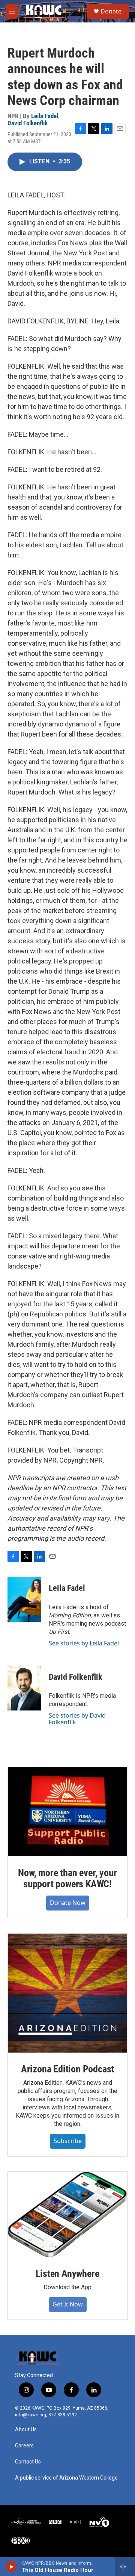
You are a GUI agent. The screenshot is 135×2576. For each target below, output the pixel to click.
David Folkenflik (28, 123)
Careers (24, 2446)
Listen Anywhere (67, 2274)
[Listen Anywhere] (67, 2214)
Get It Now (68, 2304)
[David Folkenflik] (24, 1688)
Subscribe (68, 2141)
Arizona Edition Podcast (67, 2069)
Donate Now (68, 1903)
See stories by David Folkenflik (77, 1719)
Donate (111, 11)
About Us (26, 2430)
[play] (11, 2567)
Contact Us (28, 2462)
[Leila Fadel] (24, 1599)
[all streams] (125, 2567)
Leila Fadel (45, 116)
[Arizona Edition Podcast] (67, 1993)
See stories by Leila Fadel (84, 1643)
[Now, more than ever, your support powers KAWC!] (67, 1812)
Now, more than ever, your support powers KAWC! (67, 1878)
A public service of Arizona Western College (66, 2478)
